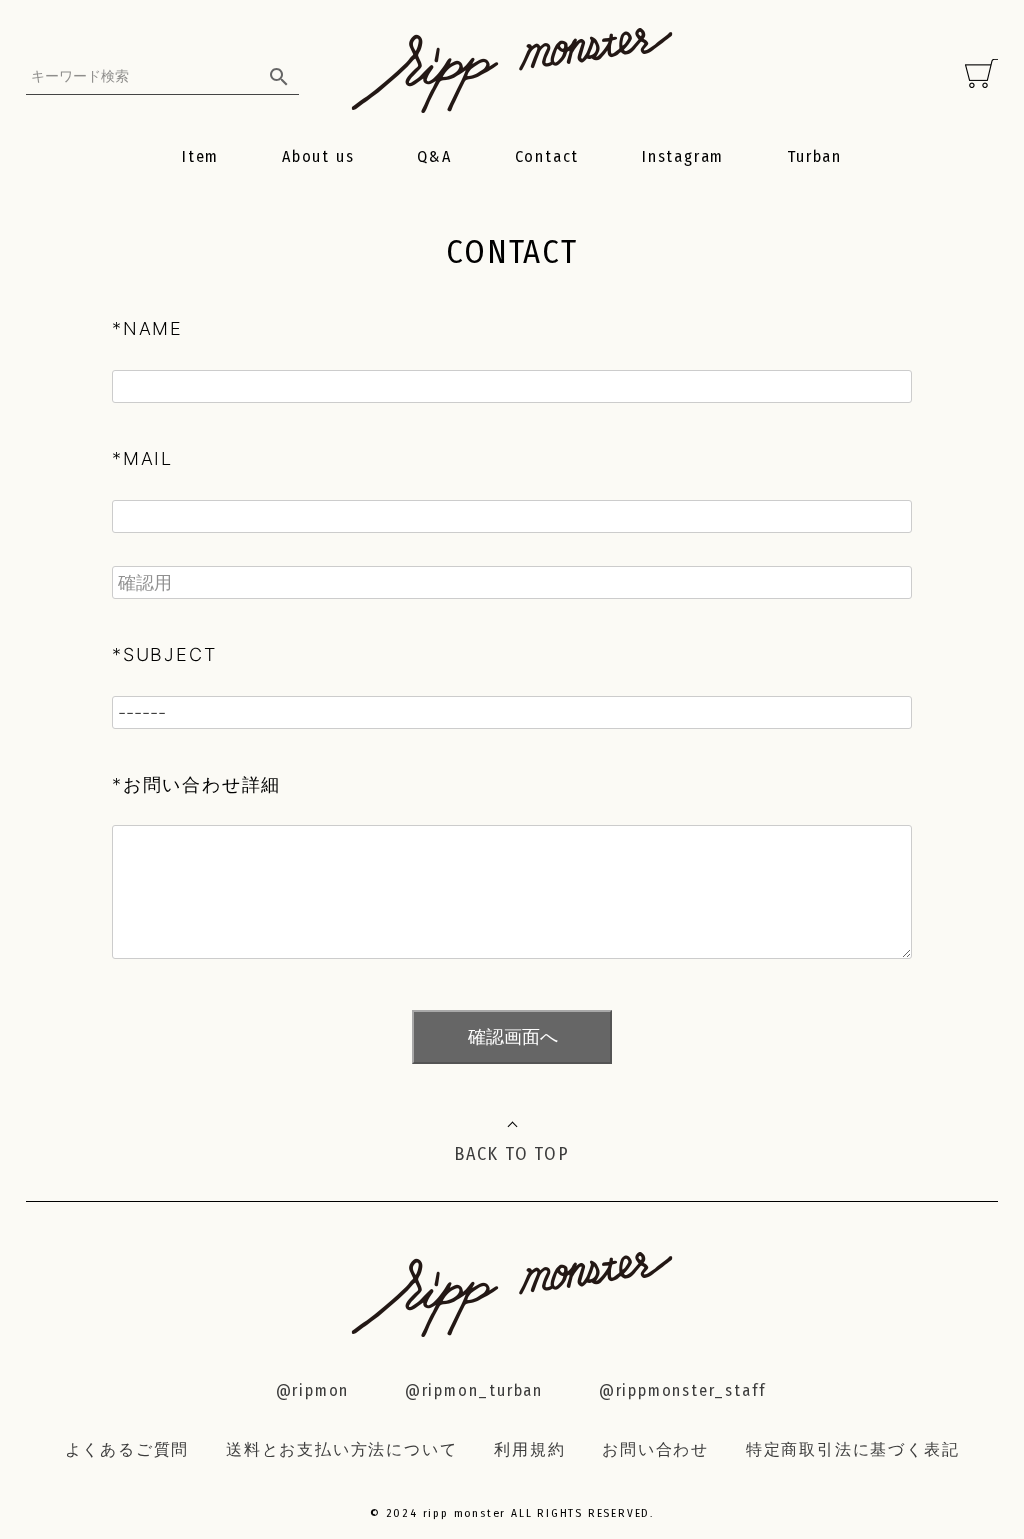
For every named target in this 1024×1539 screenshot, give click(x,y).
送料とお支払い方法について (341, 1449)
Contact (547, 156)
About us (318, 156)
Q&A (434, 156)
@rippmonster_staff (683, 1390)
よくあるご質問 (127, 1449)
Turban (814, 156)
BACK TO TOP (512, 1154)
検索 (280, 76)
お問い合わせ (655, 1449)
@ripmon (312, 1390)
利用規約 (529, 1449)
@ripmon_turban (474, 1390)
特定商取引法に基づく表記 (853, 1449)
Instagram (683, 156)
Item (200, 156)
